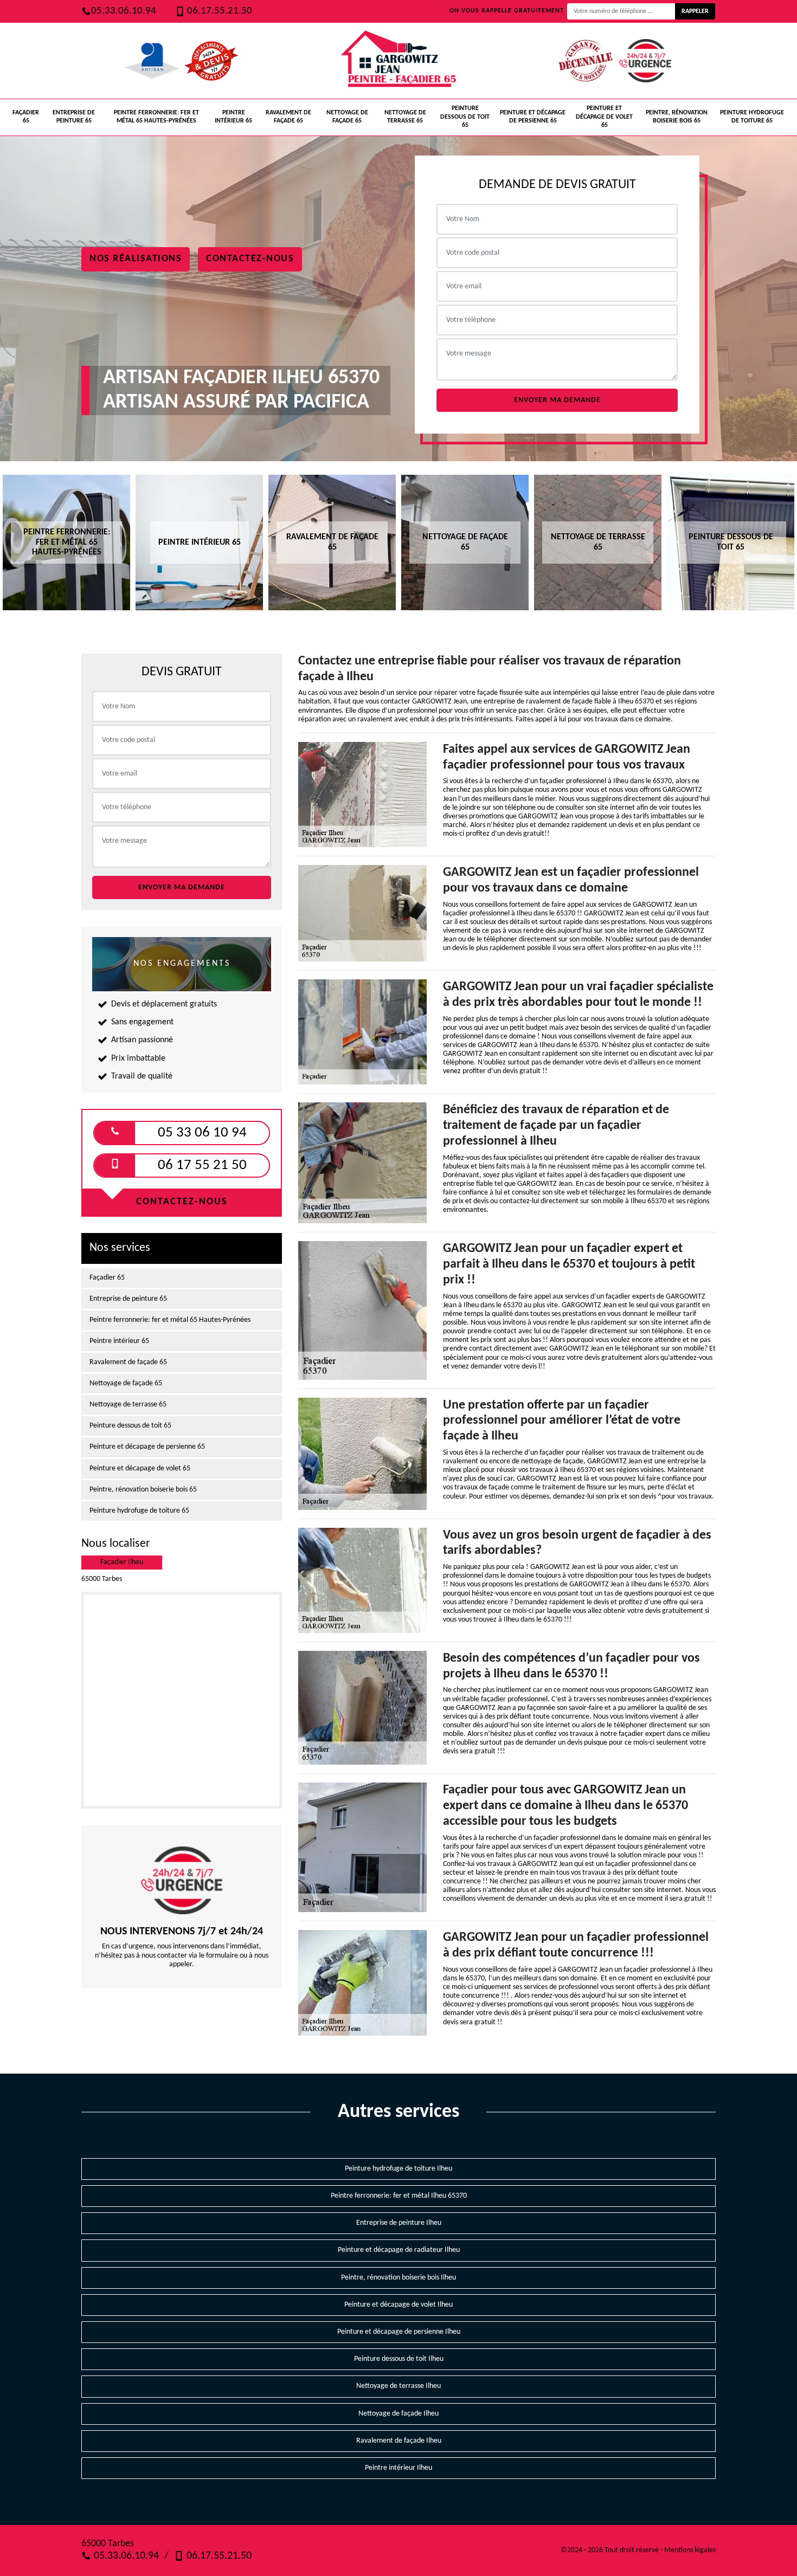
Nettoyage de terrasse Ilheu (398, 2386)
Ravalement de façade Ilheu (399, 2441)
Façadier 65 (26, 117)
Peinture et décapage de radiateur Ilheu (399, 2250)
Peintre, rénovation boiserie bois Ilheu (398, 2278)
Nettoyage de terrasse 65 (405, 117)
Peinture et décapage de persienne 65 (533, 117)
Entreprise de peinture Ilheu (399, 2223)
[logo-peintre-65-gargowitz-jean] (398, 61)
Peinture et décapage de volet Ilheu (398, 2305)
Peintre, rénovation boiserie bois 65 (677, 117)
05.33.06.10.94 (124, 11)
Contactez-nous (250, 259)
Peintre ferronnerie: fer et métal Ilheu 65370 (399, 2196)
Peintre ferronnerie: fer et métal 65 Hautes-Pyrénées (156, 117)
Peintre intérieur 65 (233, 117)
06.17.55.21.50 (218, 11)
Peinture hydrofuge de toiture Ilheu (398, 2169)
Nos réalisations (136, 259)
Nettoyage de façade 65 (347, 117)
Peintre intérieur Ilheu (398, 2468)
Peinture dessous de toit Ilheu (399, 2359)
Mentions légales (690, 2550)
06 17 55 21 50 (202, 1166)
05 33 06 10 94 (202, 1133)
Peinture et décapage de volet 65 (604, 117)
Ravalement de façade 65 (288, 117)
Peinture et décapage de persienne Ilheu (399, 2332)
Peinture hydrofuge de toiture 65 (752, 117)
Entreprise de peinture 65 (74, 117)
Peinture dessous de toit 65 (465, 117)
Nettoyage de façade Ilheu (398, 2414)
